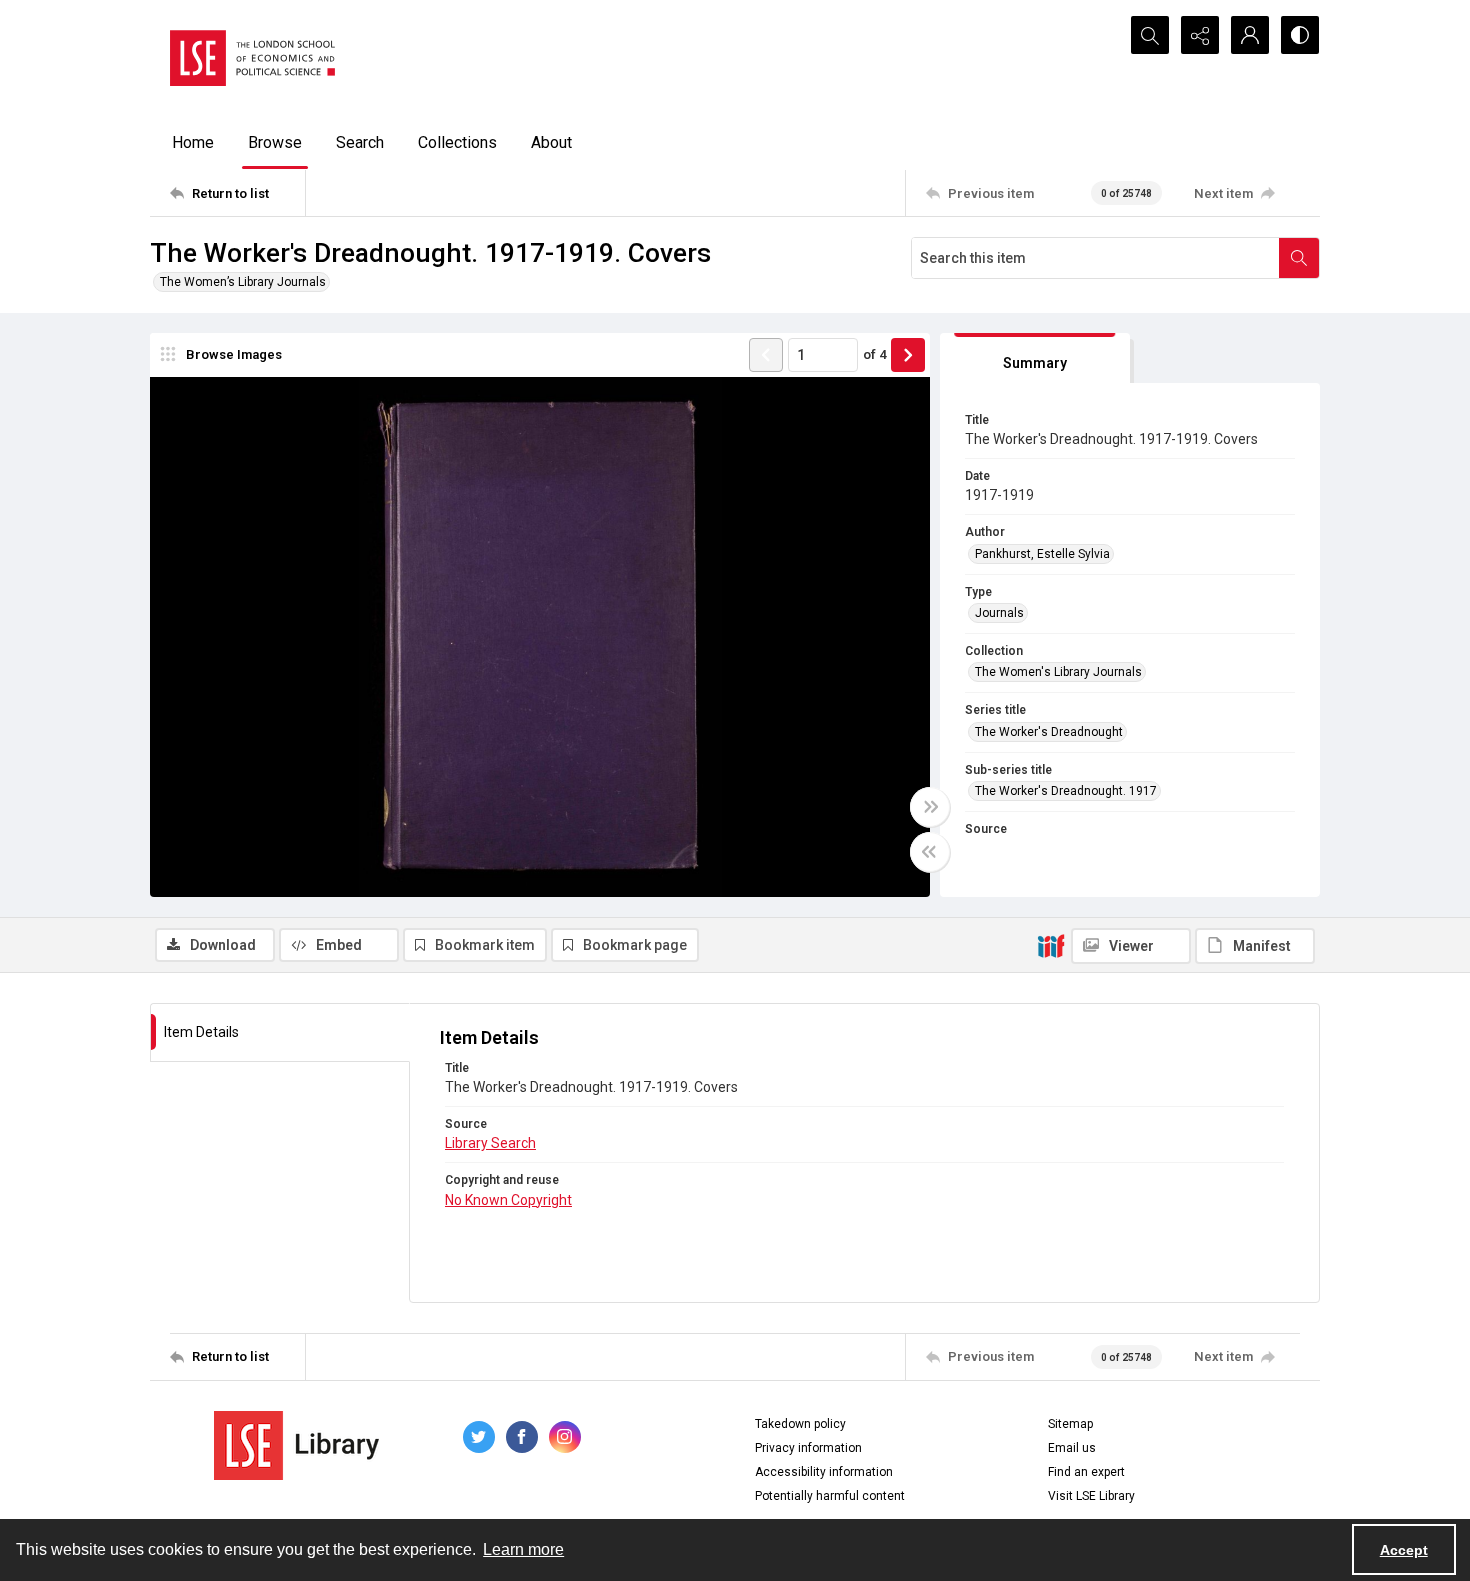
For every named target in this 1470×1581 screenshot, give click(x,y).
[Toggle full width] (930, 807)
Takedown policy (800, 1424)
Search (360, 142)
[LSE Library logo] (296, 1445)
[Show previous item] (766, 355)
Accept (1404, 1550)
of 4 (874, 354)
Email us (1072, 1448)
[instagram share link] (565, 1437)
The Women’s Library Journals (243, 282)
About (551, 142)
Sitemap (1070, 1424)
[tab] (1035, 358)
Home (193, 142)
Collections (457, 142)
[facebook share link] (522, 1437)
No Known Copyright (508, 1200)
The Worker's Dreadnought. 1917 (1066, 791)
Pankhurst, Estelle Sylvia (1042, 554)
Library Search (490, 1143)
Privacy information (808, 1448)
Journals (999, 613)
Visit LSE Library (1091, 1496)
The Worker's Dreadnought (1049, 732)
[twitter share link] (479, 1437)
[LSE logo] (252, 58)
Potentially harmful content (830, 1496)
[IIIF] (1051, 945)
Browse (275, 142)
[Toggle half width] (930, 852)
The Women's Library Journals (1058, 672)
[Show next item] (908, 355)
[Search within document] (1299, 258)
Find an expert (1086, 1472)
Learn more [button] (523, 1549)
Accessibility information (824, 1472)
